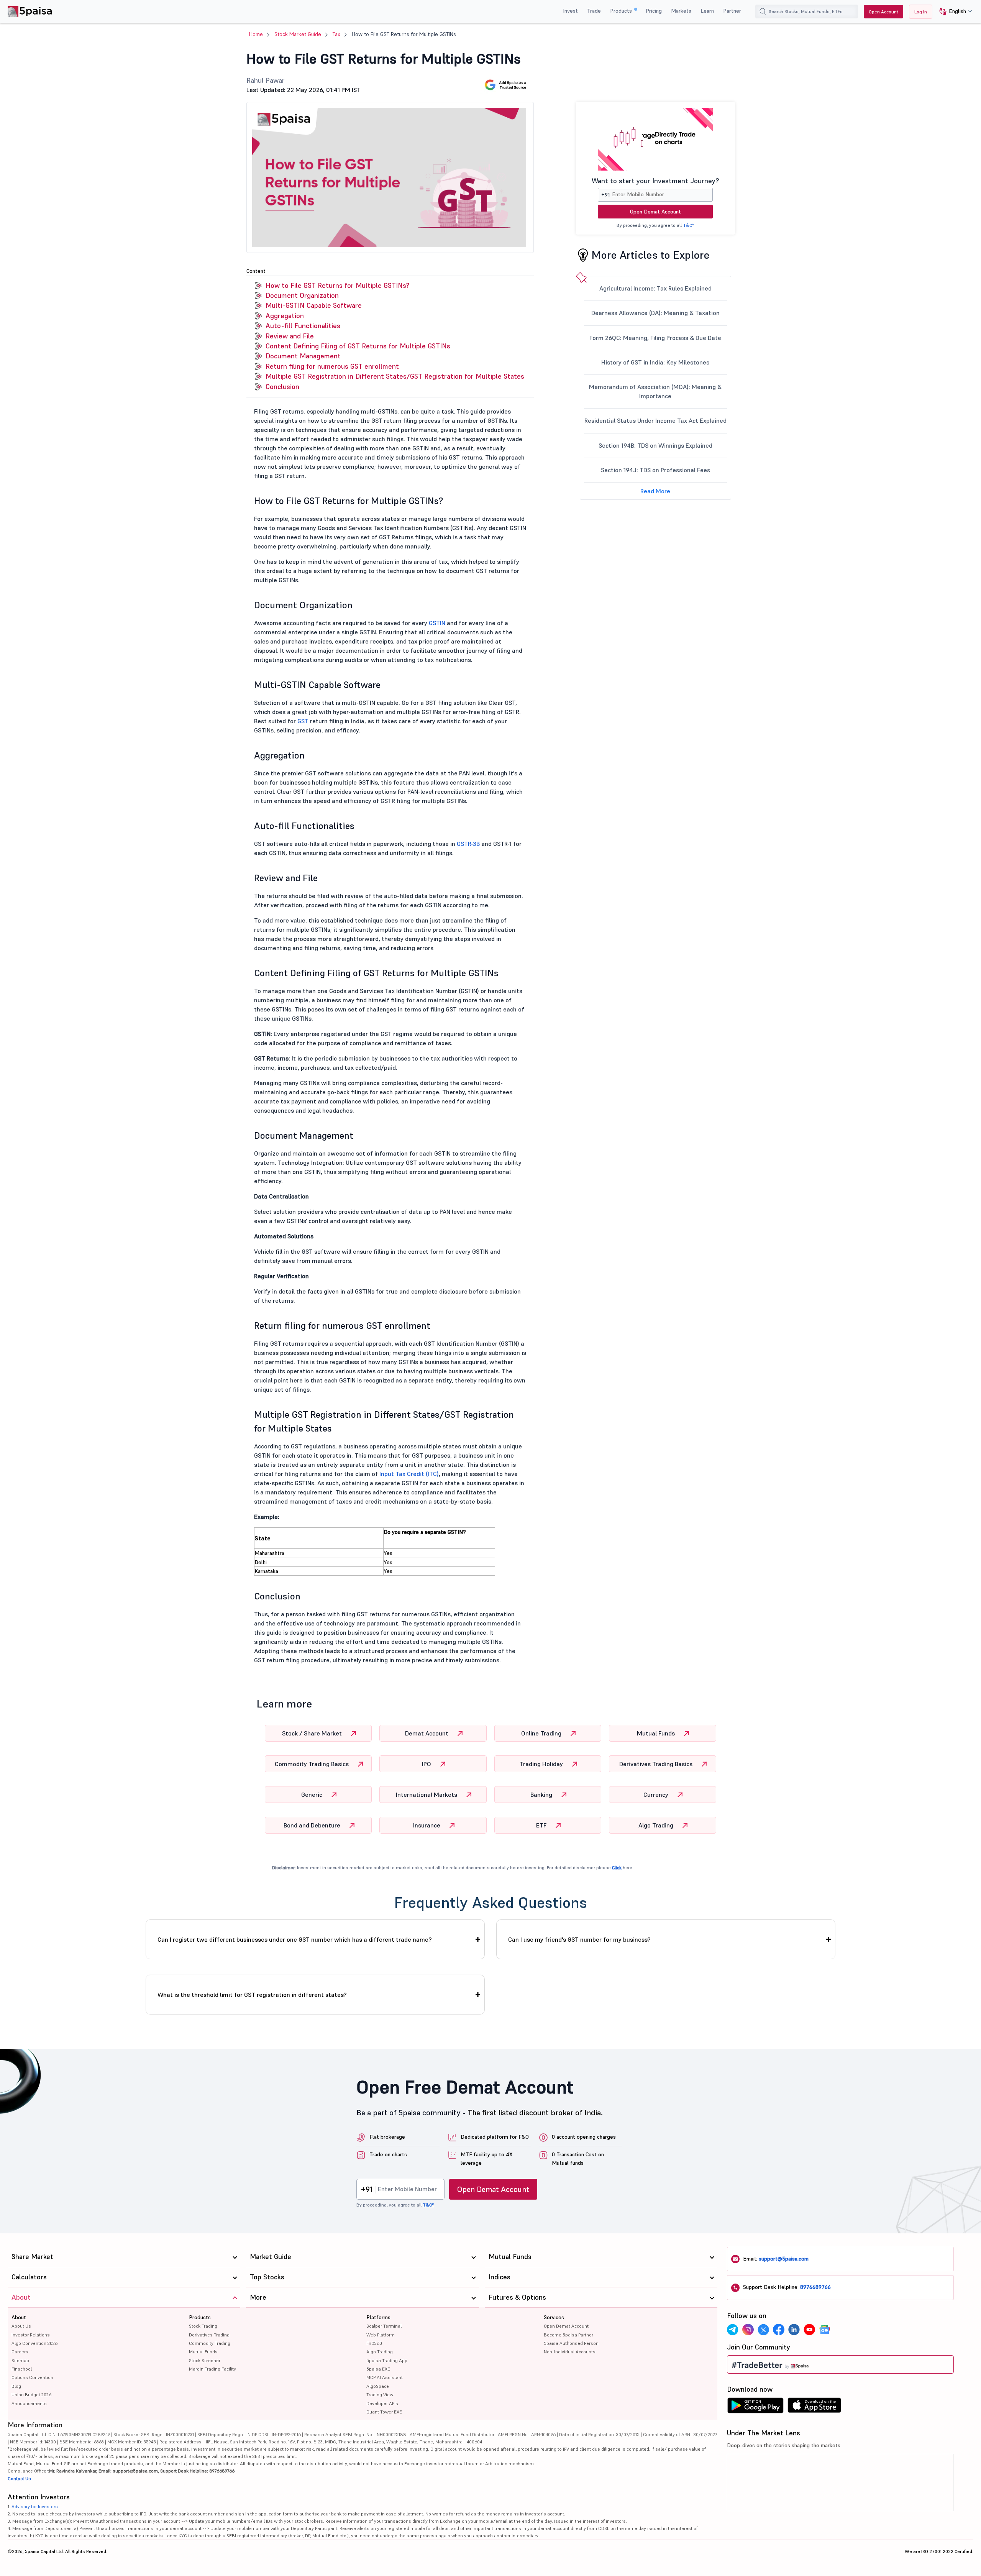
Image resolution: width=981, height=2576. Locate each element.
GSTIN (437, 623)
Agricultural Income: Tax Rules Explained (655, 288)
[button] (953, 12)
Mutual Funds (657, 1733)
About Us (21, 2326)
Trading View (380, 2395)
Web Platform (381, 2335)
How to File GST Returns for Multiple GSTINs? (337, 285)
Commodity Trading (210, 2343)
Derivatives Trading (209, 2335)
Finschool (22, 2369)
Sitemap (20, 2360)
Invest (570, 11)
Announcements (29, 2403)
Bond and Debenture (313, 1825)
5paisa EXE (378, 2369)
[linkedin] (794, 2330)
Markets (681, 11)
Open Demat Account (655, 212)
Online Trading (542, 1733)
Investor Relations (31, 2335)
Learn (707, 11)
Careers (20, 2352)
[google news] (825, 2330)
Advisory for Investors (35, 2506)
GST (303, 721)
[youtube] (809, 2330)
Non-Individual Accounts (570, 2352)
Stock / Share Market (313, 1733)
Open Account (883, 12)
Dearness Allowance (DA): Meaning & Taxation (655, 313)
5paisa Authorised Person (571, 2343)
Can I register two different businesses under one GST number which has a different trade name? (295, 1939)
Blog (16, 2386)
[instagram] (748, 2330)
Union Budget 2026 (31, 2395)
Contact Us (19, 2478)
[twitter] (763, 2330)
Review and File (290, 336)
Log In (921, 12)
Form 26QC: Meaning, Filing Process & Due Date (655, 338)
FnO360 (374, 2343)
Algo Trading (657, 1825)
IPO (427, 1764)
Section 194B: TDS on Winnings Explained (655, 445)
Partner (732, 11)
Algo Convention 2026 (34, 2343)
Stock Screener (205, 2360)
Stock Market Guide (298, 34)
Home (256, 34)
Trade (594, 11)
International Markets (427, 1794)
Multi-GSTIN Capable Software (314, 305)
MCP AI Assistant (385, 2377)
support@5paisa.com (784, 2259)
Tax (336, 34)
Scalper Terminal (384, 2326)
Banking (542, 1794)
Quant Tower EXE (384, 2412)
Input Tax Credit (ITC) (409, 1474)
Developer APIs (382, 2403)
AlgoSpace (378, 2386)
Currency (657, 1794)
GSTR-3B (468, 844)
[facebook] (779, 2330)
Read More (655, 491)
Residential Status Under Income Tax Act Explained (655, 420)
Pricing (654, 11)
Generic (313, 1794)
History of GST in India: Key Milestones (655, 362)
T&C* (688, 225)
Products (622, 11)
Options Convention (32, 2377)
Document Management (303, 356)
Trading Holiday (542, 1764)
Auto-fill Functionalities (303, 326)
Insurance (427, 1825)
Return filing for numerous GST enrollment (332, 366)
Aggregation (285, 316)
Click (617, 1868)
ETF (542, 1825)
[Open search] (763, 11)
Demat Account (427, 1733)
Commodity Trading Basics (313, 1764)
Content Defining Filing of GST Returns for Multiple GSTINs (358, 346)
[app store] (814, 2407)
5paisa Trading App (387, 2360)
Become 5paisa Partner (568, 2335)
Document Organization (302, 295)
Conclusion (282, 387)
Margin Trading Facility (212, 2369)
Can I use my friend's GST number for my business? (579, 1939)
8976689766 (815, 2287)
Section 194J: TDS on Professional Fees (655, 470)
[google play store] (755, 2407)
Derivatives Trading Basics (657, 1764)
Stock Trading (203, 2326)
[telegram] (733, 2330)
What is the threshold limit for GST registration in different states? (252, 1995)
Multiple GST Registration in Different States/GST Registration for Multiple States (395, 376)
